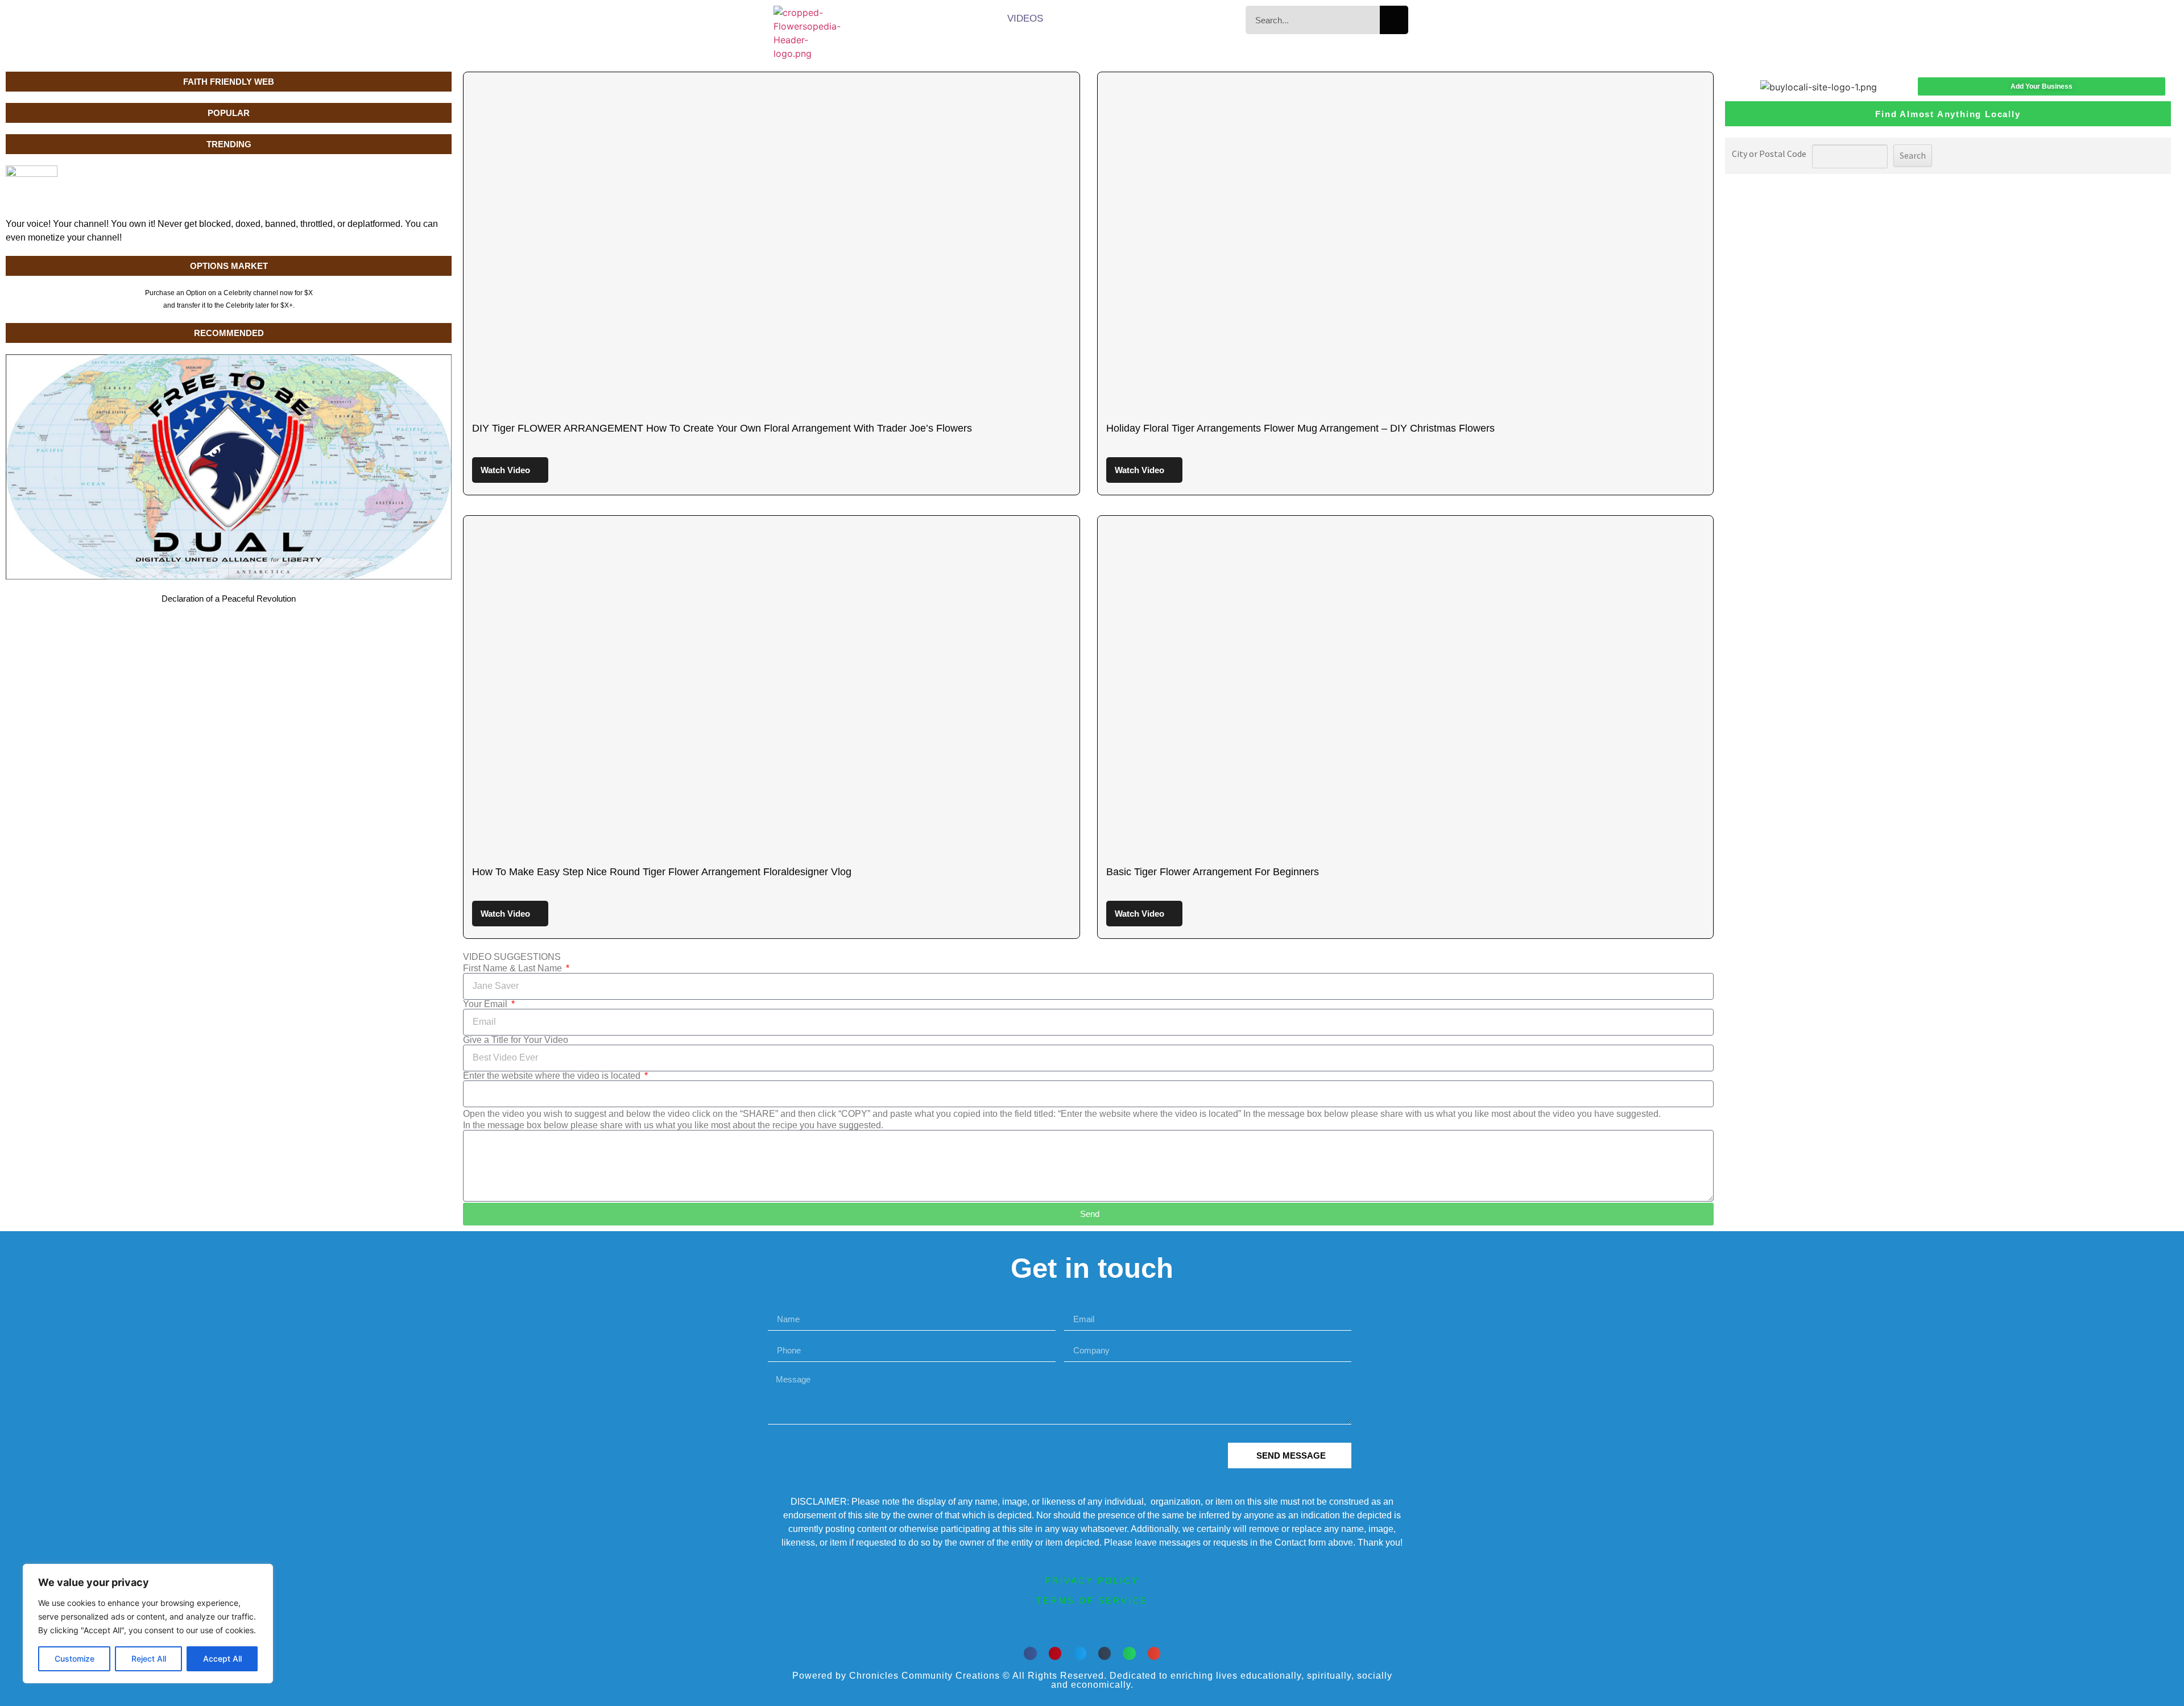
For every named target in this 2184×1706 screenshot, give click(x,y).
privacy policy (1092, 1581)
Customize (75, 1659)
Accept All (222, 1659)
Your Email (486, 1004)
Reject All (149, 1659)
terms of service (1092, 1601)
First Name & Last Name (514, 968)
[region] (148, 1624)
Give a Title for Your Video (516, 1040)
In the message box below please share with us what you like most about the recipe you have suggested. (673, 1125)
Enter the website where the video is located (553, 1076)
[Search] (1394, 20)
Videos (1025, 18)
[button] (1030, 1653)
